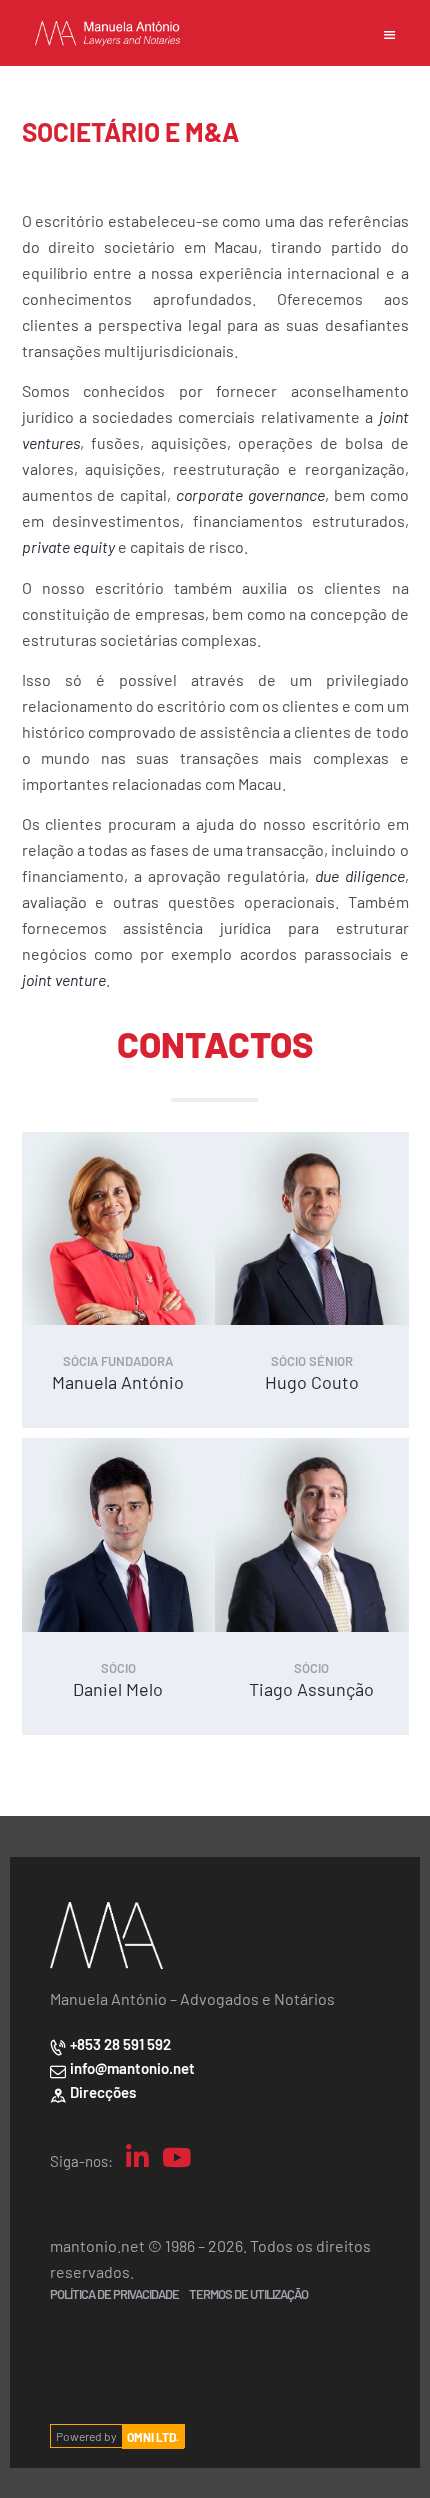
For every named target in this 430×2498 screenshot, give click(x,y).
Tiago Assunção (311, 1688)
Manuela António (118, 1381)
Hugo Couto (312, 1381)
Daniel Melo (118, 1688)
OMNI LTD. (153, 2436)
